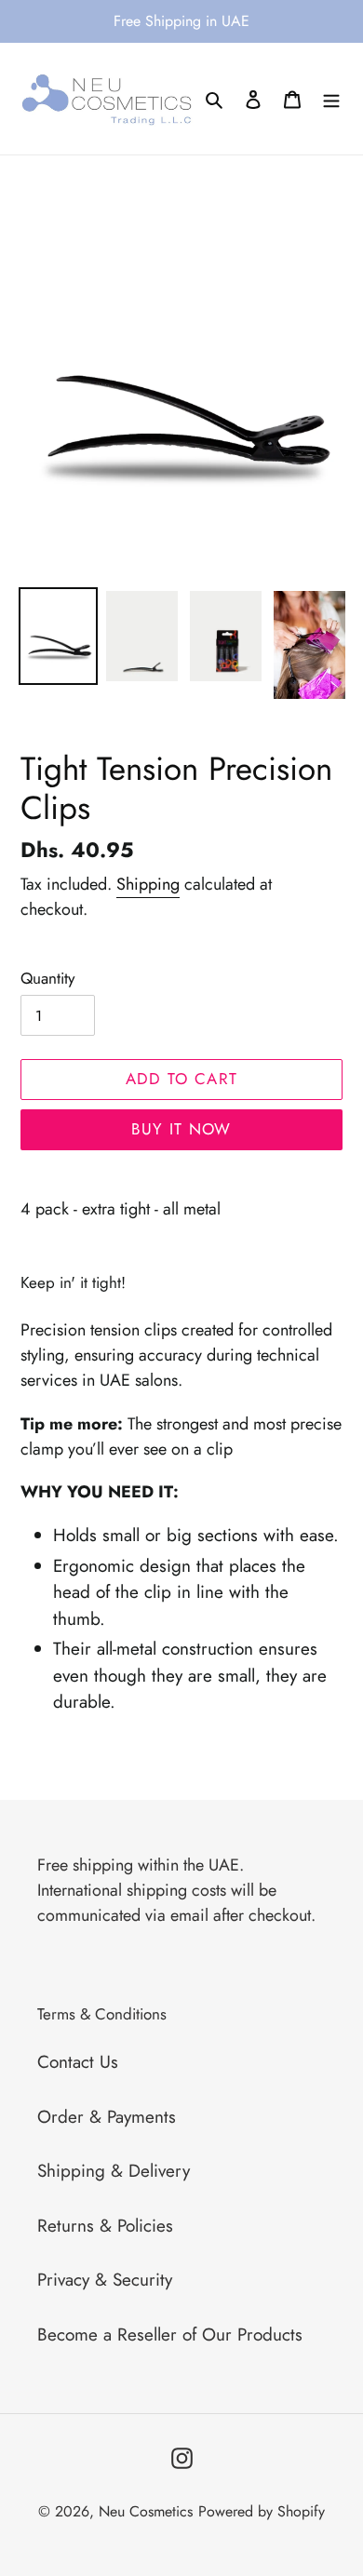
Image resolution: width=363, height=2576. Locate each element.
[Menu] (331, 99)
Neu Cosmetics (146, 2511)
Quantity (47, 978)
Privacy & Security (105, 2280)
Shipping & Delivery (114, 2171)
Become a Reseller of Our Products (170, 2334)
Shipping (148, 884)
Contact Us (78, 2062)
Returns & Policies (105, 2226)
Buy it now (181, 1129)
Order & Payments (107, 2117)
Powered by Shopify (262, 2511)
